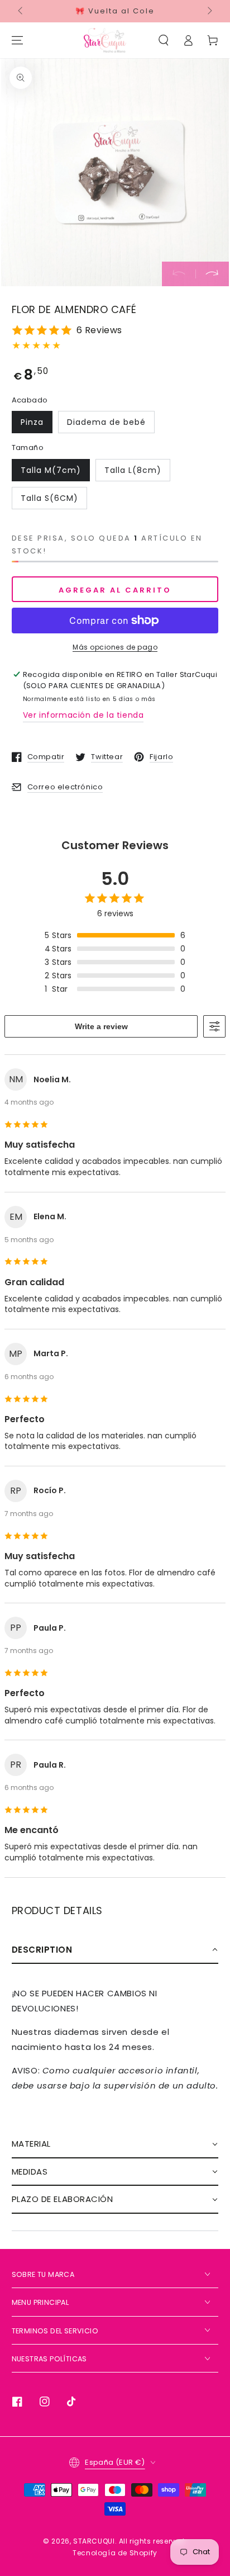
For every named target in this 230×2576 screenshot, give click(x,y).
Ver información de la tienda (83, 715)
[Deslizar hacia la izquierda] (21, 11)
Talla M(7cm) (51, 470)
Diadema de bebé (106, 422)
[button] (164, 40)
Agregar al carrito (115, 590)
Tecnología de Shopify (115, 2553)
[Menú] (17, 40)
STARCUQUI (94, 2541)
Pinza (32, 422)
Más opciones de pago (115, 647)
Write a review (101, 1026)
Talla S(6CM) (49, 498)
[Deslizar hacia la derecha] (209, 11)
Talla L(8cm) (133, 470)
